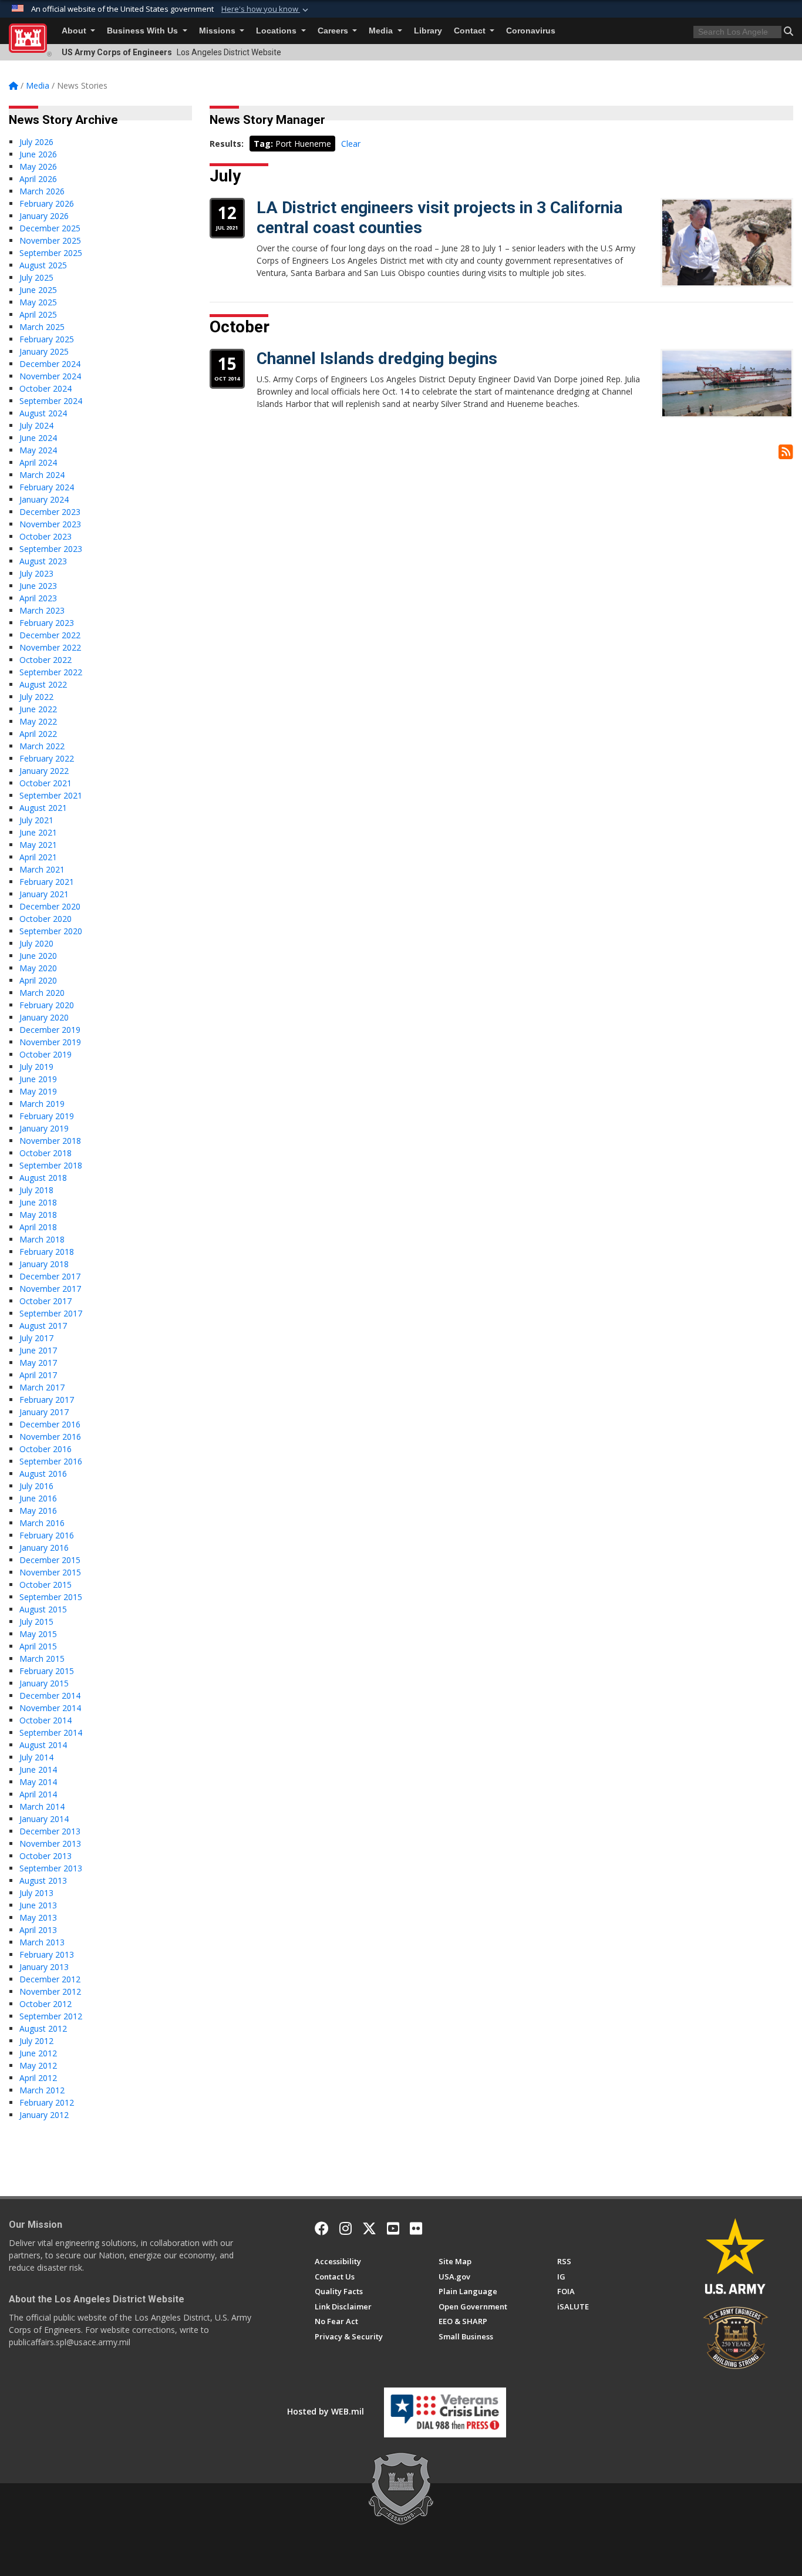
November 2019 (50, 1042)
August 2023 (43, 561)
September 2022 (51, 672)
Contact (471, 31)
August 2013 (43, 1880)
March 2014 (42, 1806)
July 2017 (36, 1338)
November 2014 (50, 1708)
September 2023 (51, 549)
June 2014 (38, 1769)
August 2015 (43, 1609)
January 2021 (44, 894)
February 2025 (47, 339)
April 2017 (38, 1375)
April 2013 (38, 1930)
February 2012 (47, 2102)
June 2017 (38, 1350)
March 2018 (42, 1239)
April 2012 (38, 2078)
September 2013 (51, 1868)
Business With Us (144, 31)
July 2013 (36, 1893)
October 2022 (46, 660)
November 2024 (50, 376)
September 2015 (51, 1597)
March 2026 (42, 191)
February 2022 (47, 758)
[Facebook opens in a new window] (322, 2228)
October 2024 (46, 388)
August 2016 (43, 1474)
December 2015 (50, 1560)
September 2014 (51, 1733)
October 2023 (46, 536)
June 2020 (38, 956)
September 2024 (51, 401)
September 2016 (51, 1461)
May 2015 (38, 1634)
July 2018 (36, 1190)
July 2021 (36, 820)
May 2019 (38, 1091)
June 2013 (38, 1905)
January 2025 (44, 351)
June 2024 (38, 438)
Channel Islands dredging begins (377, 358)
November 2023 (50, 524)
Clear (351, 144)
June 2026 (38, 154)
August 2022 (43, 684)
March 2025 (42, 327)
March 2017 (42, 1387)
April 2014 (38, 1794)
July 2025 (36, 277)
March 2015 (42, 1659)
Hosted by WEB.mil (326, 2411)
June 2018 (38, 1202)
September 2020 (51, 931)
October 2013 (46, 1856)
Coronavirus (531, 31)
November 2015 (50, 1572)
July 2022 (36, 697)
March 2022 (42, 746)
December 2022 (50, 635)
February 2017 (47, 1400)
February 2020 (47, 1005)
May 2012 (38, 2065)
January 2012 (44, 2115)
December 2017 (50, 1276)
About (75, 31)
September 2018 (51, 1165)
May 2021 (38, 845)
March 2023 (42, 610)
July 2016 (36, 1486)
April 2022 (38, 734)
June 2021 (38, 832)
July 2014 (36, 1757)
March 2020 (42, 993)
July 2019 (36, 1067)
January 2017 (44, 1412)
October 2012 (46, 2004)
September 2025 (51, 253)
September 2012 (51, 2016)
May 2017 (38, 1363)
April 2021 (38, 857)
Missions (218, 31)
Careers (334, 31)
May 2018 (38, 1215)
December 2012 (50, 1979)
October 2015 (46, 1585)
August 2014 (43, 1745)
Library (428, 31)
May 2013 (38, 1917)
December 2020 (50, 906)
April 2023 (38, 598)
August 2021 (43, 808)
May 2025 (38, 302)
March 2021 (42, 869)
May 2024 (38, 450)
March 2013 (42, 1942)
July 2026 (36, 142)
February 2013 (47, 1954)
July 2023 (36, 573)
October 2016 (46, 1449)
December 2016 (50, 1424)
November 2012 (50, 1991)
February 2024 (47, 487)
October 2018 (46, 1153)
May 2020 (38, 968)
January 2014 (44, 1819)
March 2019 (42, 1104)
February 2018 (47, 1252)
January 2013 (44, 1967)
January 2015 (44, 1683)
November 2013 (50, 1843)
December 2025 (50, 228)
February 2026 (47, 203)
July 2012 (36, 2041)
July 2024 (36, 425)
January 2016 (44, 1548)
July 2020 (36, 943)
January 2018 (44, 1264)
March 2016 (42, 1523)
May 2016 (38, 1511)
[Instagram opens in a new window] (346, 2228)
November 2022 (50, 647)
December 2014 (50, 1696)
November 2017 (50, 1289)
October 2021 (46, 783)
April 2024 (38, 462)
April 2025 (38, 314)
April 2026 (38, 179)
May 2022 (38, 721)
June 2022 (38, 709)
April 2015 (38, 1646)
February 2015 (47, 1671)
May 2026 (38, 166)
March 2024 (42, 475)
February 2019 (47, 1116)
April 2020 (38, 980)
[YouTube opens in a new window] (393, 2228)
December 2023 (50, 512)
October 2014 (46, 1720)
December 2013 (50, 1831)
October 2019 (46, 1054)
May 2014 (38, 1782)
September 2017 (51, 1313)
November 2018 (50, 1141)
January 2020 (44, 1017)
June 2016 (38, 1498)
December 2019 (50, 1030)
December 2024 (50, 364)
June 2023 (38, 586)
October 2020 (46, 919)
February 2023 (47, 623)
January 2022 (44, 771)
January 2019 (44, 1128)
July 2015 (36, 1622)
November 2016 (50, 1437)
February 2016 (47, 1535)
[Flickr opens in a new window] (416, 2228)
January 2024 (44, 499)
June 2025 (38, 290)
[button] (266, 9)
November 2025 (50, 240)
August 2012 (43, 2028)
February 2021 (47, 882)
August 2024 (43, 413)
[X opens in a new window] (369, 2228)
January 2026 (44, 216)
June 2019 (38, 1079)
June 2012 (38, 2053)
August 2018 (43, 1178)
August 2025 (43, 265)
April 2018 (38, 1227)
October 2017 (46, 1301)
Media (382, 31)
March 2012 (42, 2090)
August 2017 (43, 1326)
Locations (277, 31)
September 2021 (51, 795)
